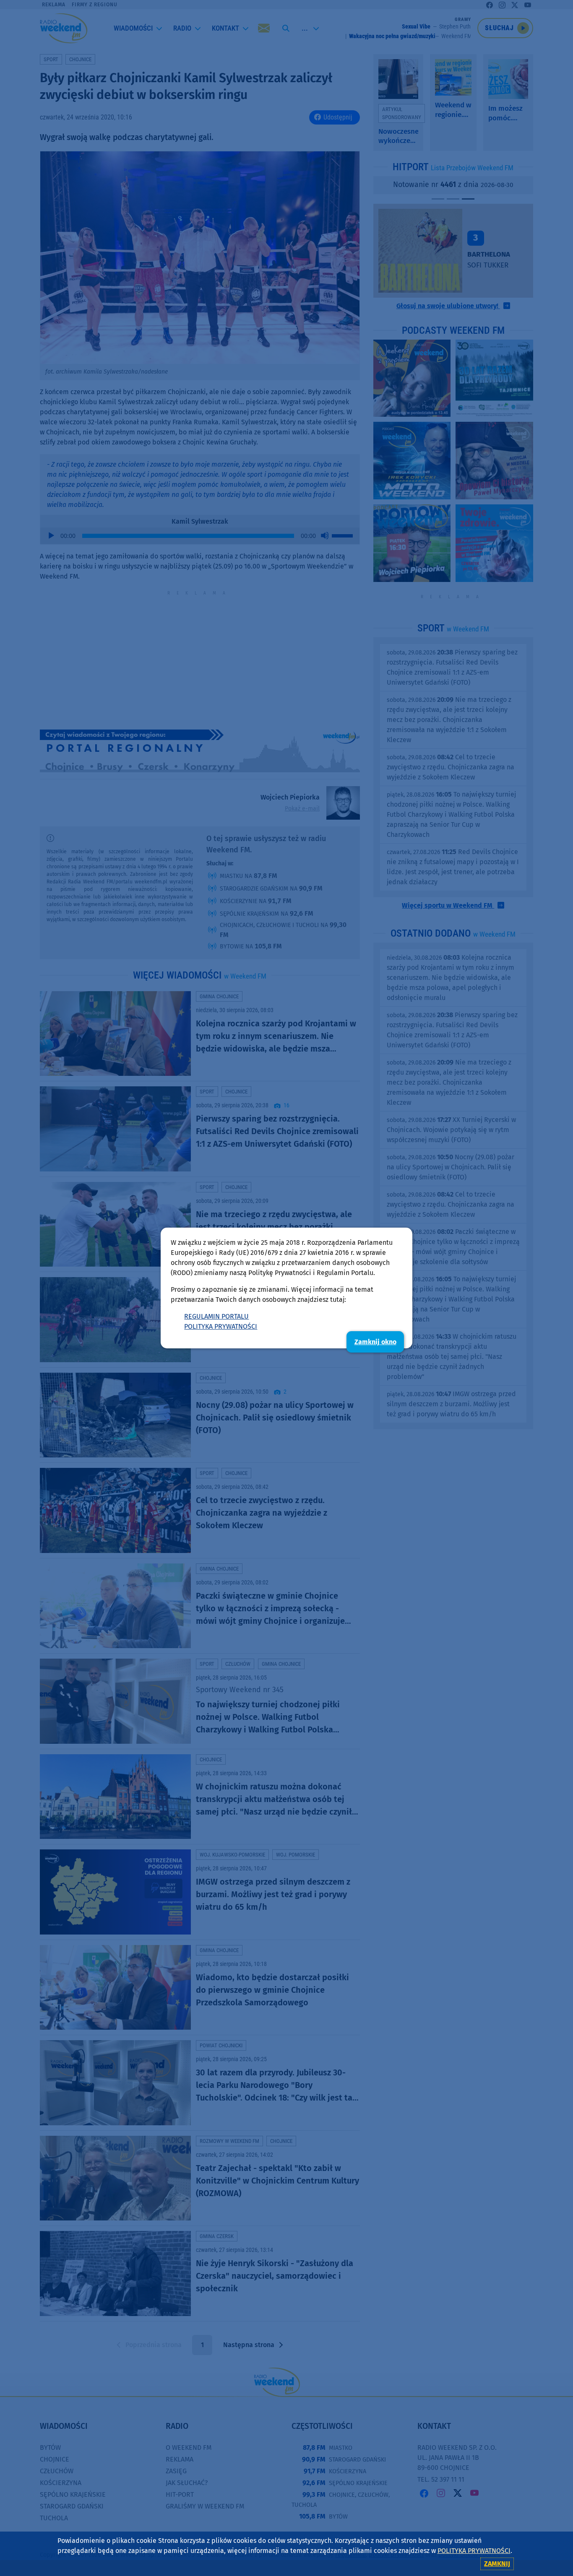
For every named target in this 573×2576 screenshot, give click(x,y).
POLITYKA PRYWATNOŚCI (221, 1326)
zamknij (497, 2564)
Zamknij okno (375, 1342)
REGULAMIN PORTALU (216, 1316)
